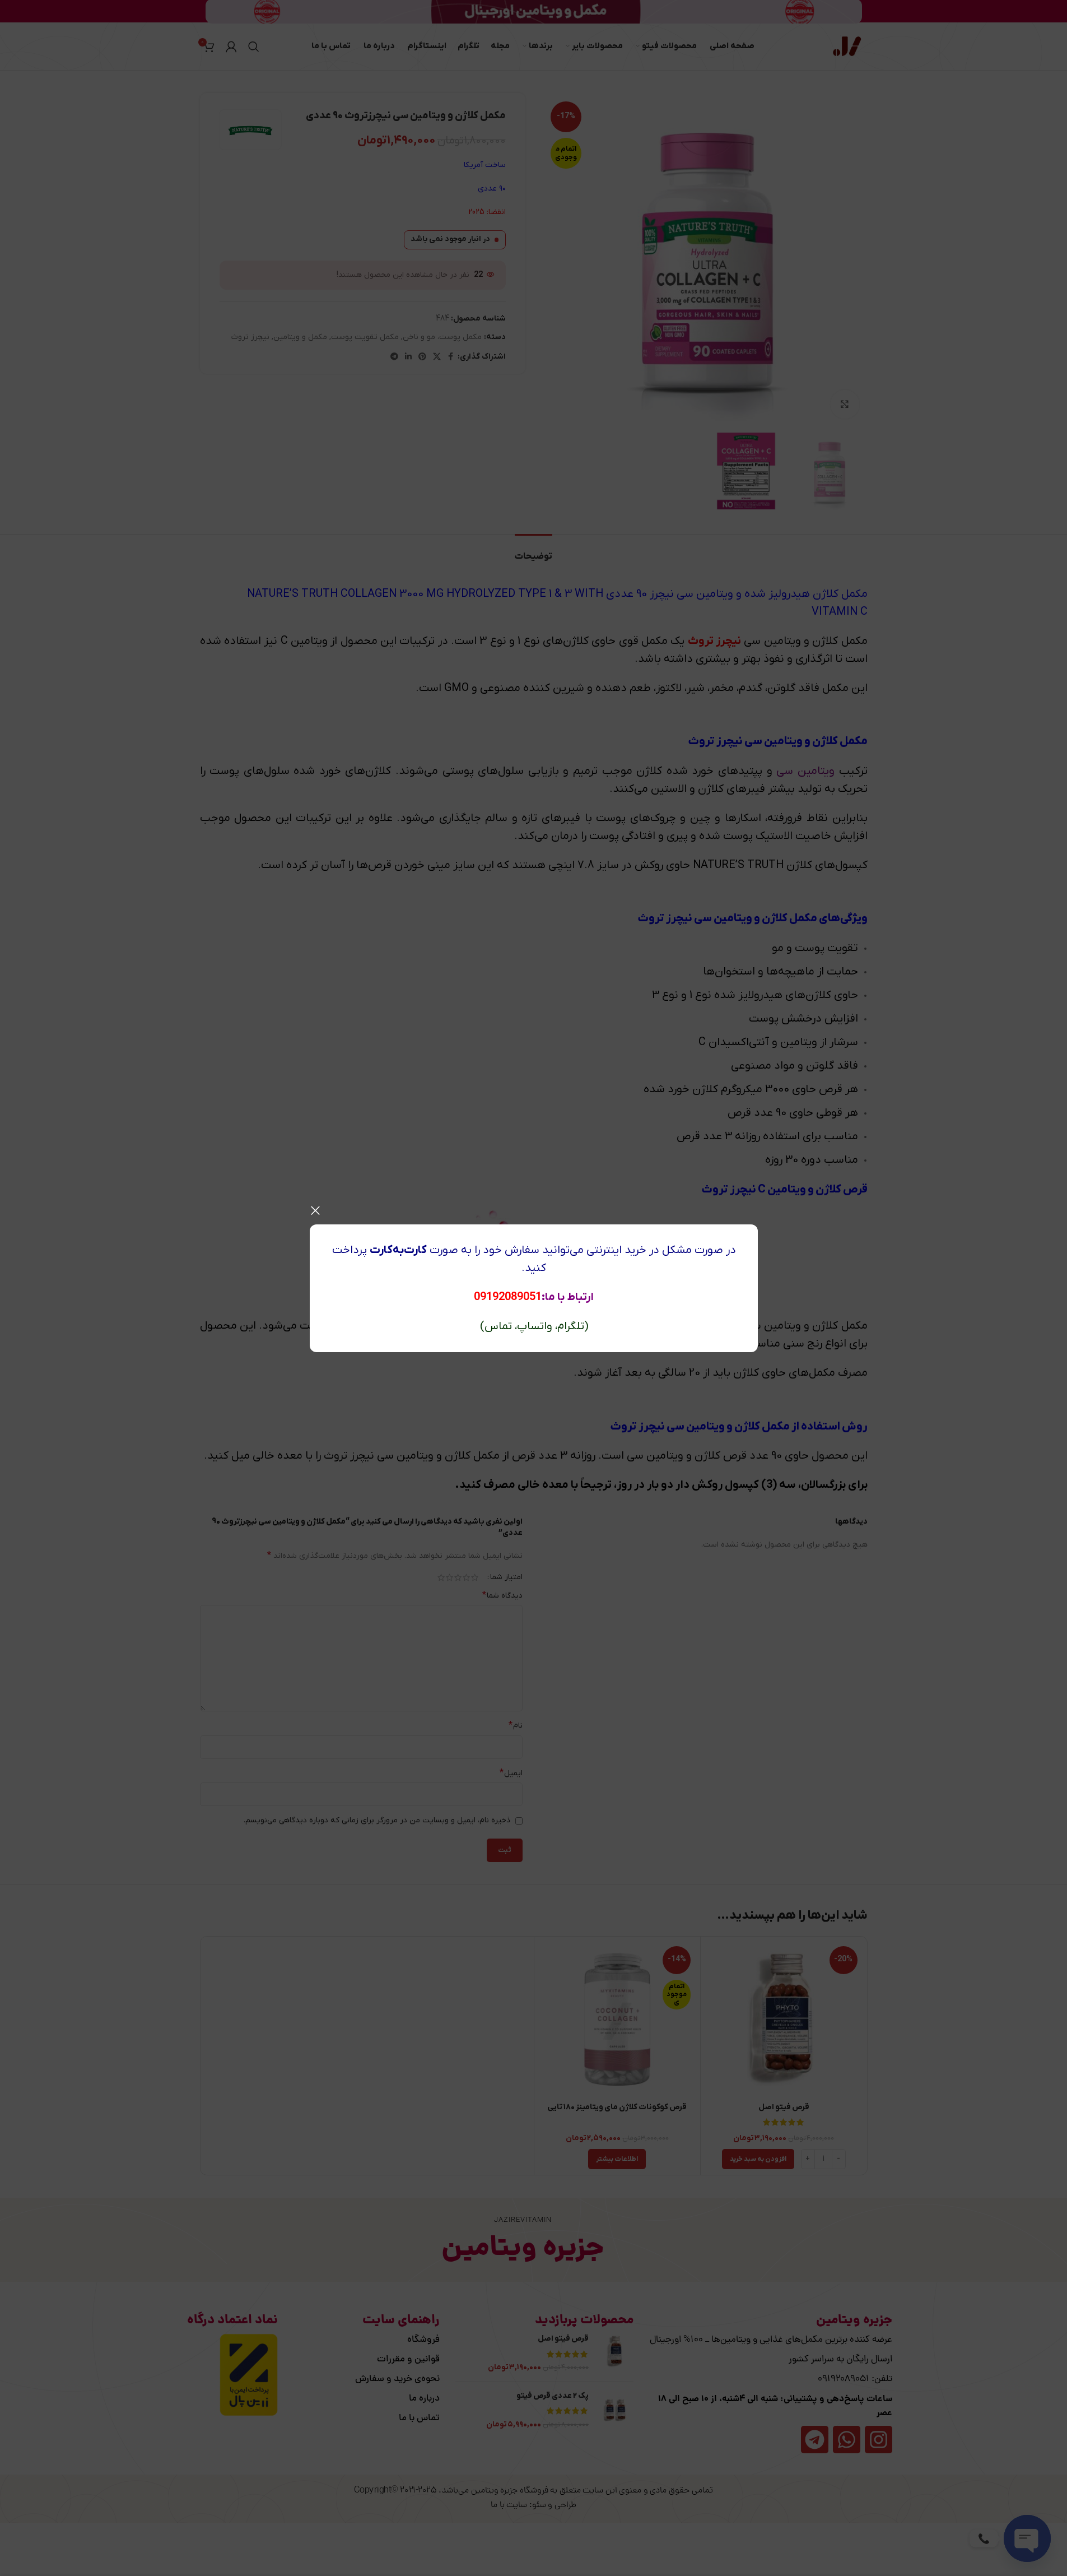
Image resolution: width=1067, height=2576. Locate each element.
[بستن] (315, 1210)
